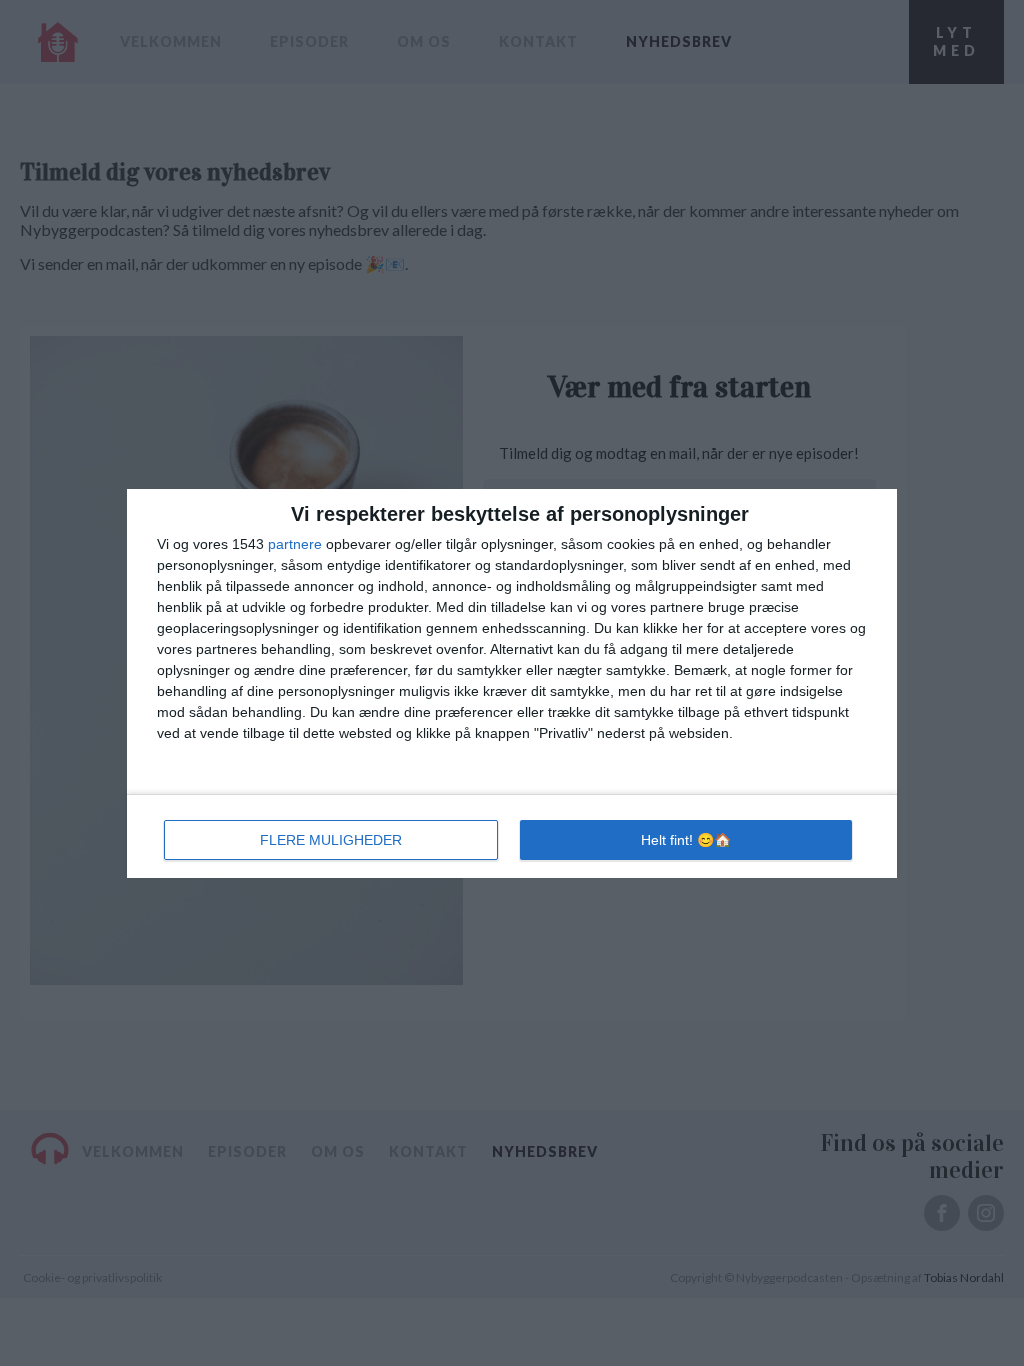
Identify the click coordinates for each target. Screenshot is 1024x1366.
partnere (295, 544)
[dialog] (512, 683)
